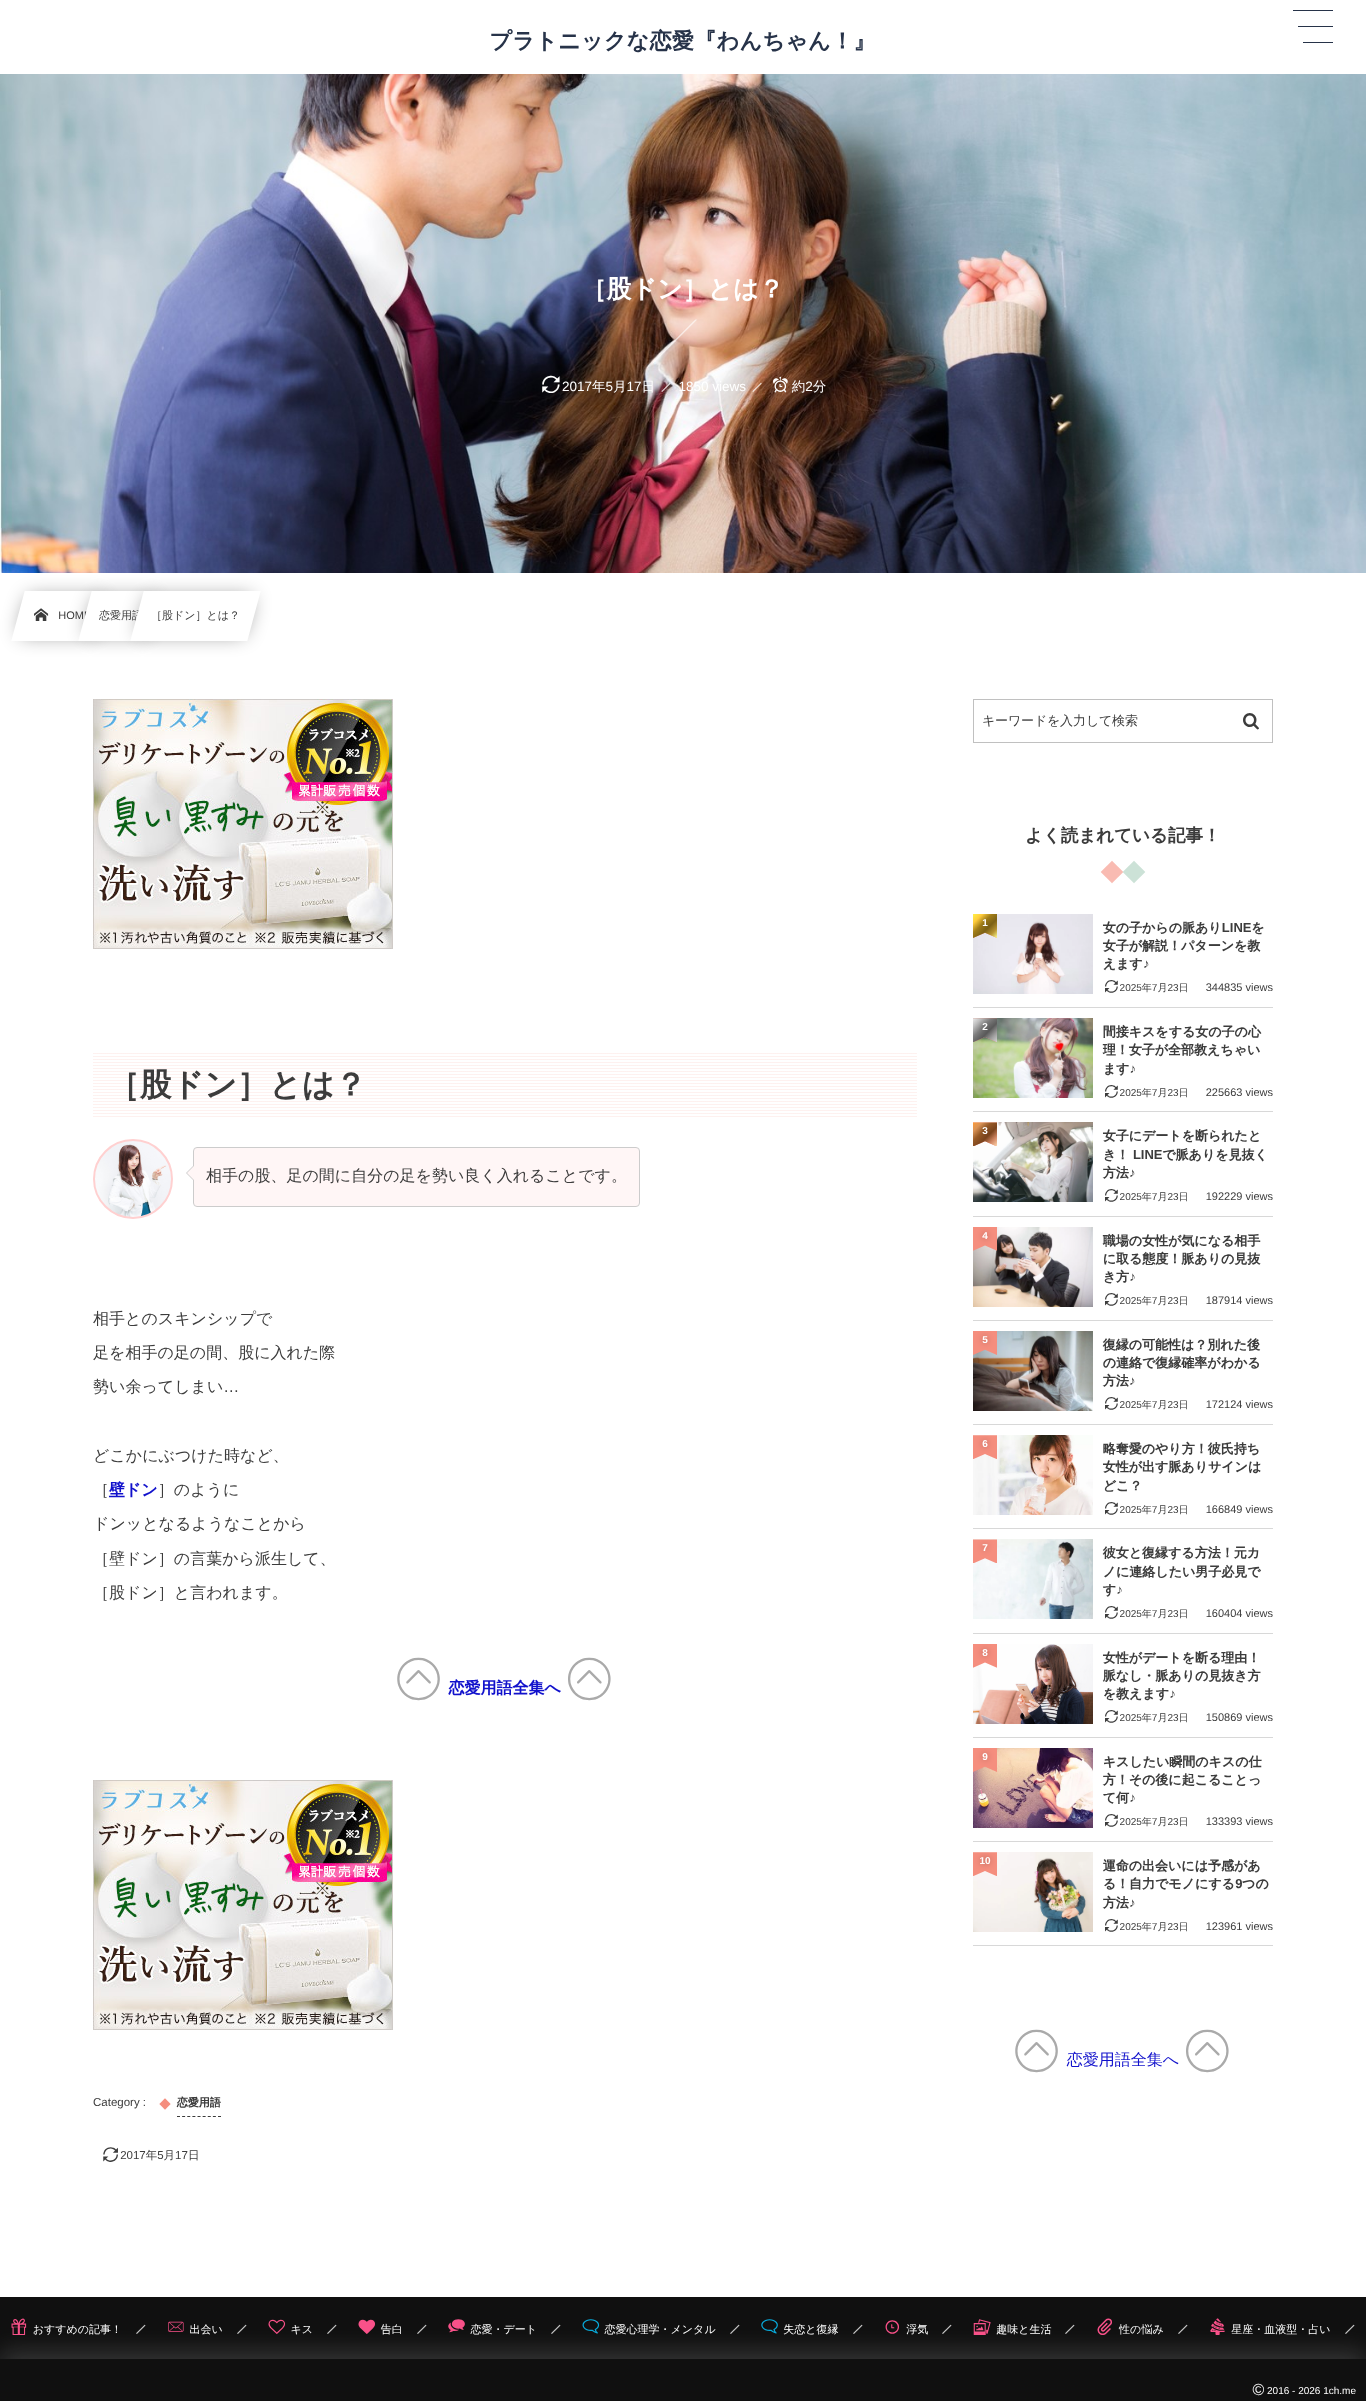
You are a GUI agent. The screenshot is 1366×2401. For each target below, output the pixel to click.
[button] (1313, 27)
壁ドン (133, 1490)
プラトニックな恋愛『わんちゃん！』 (683, 41)
